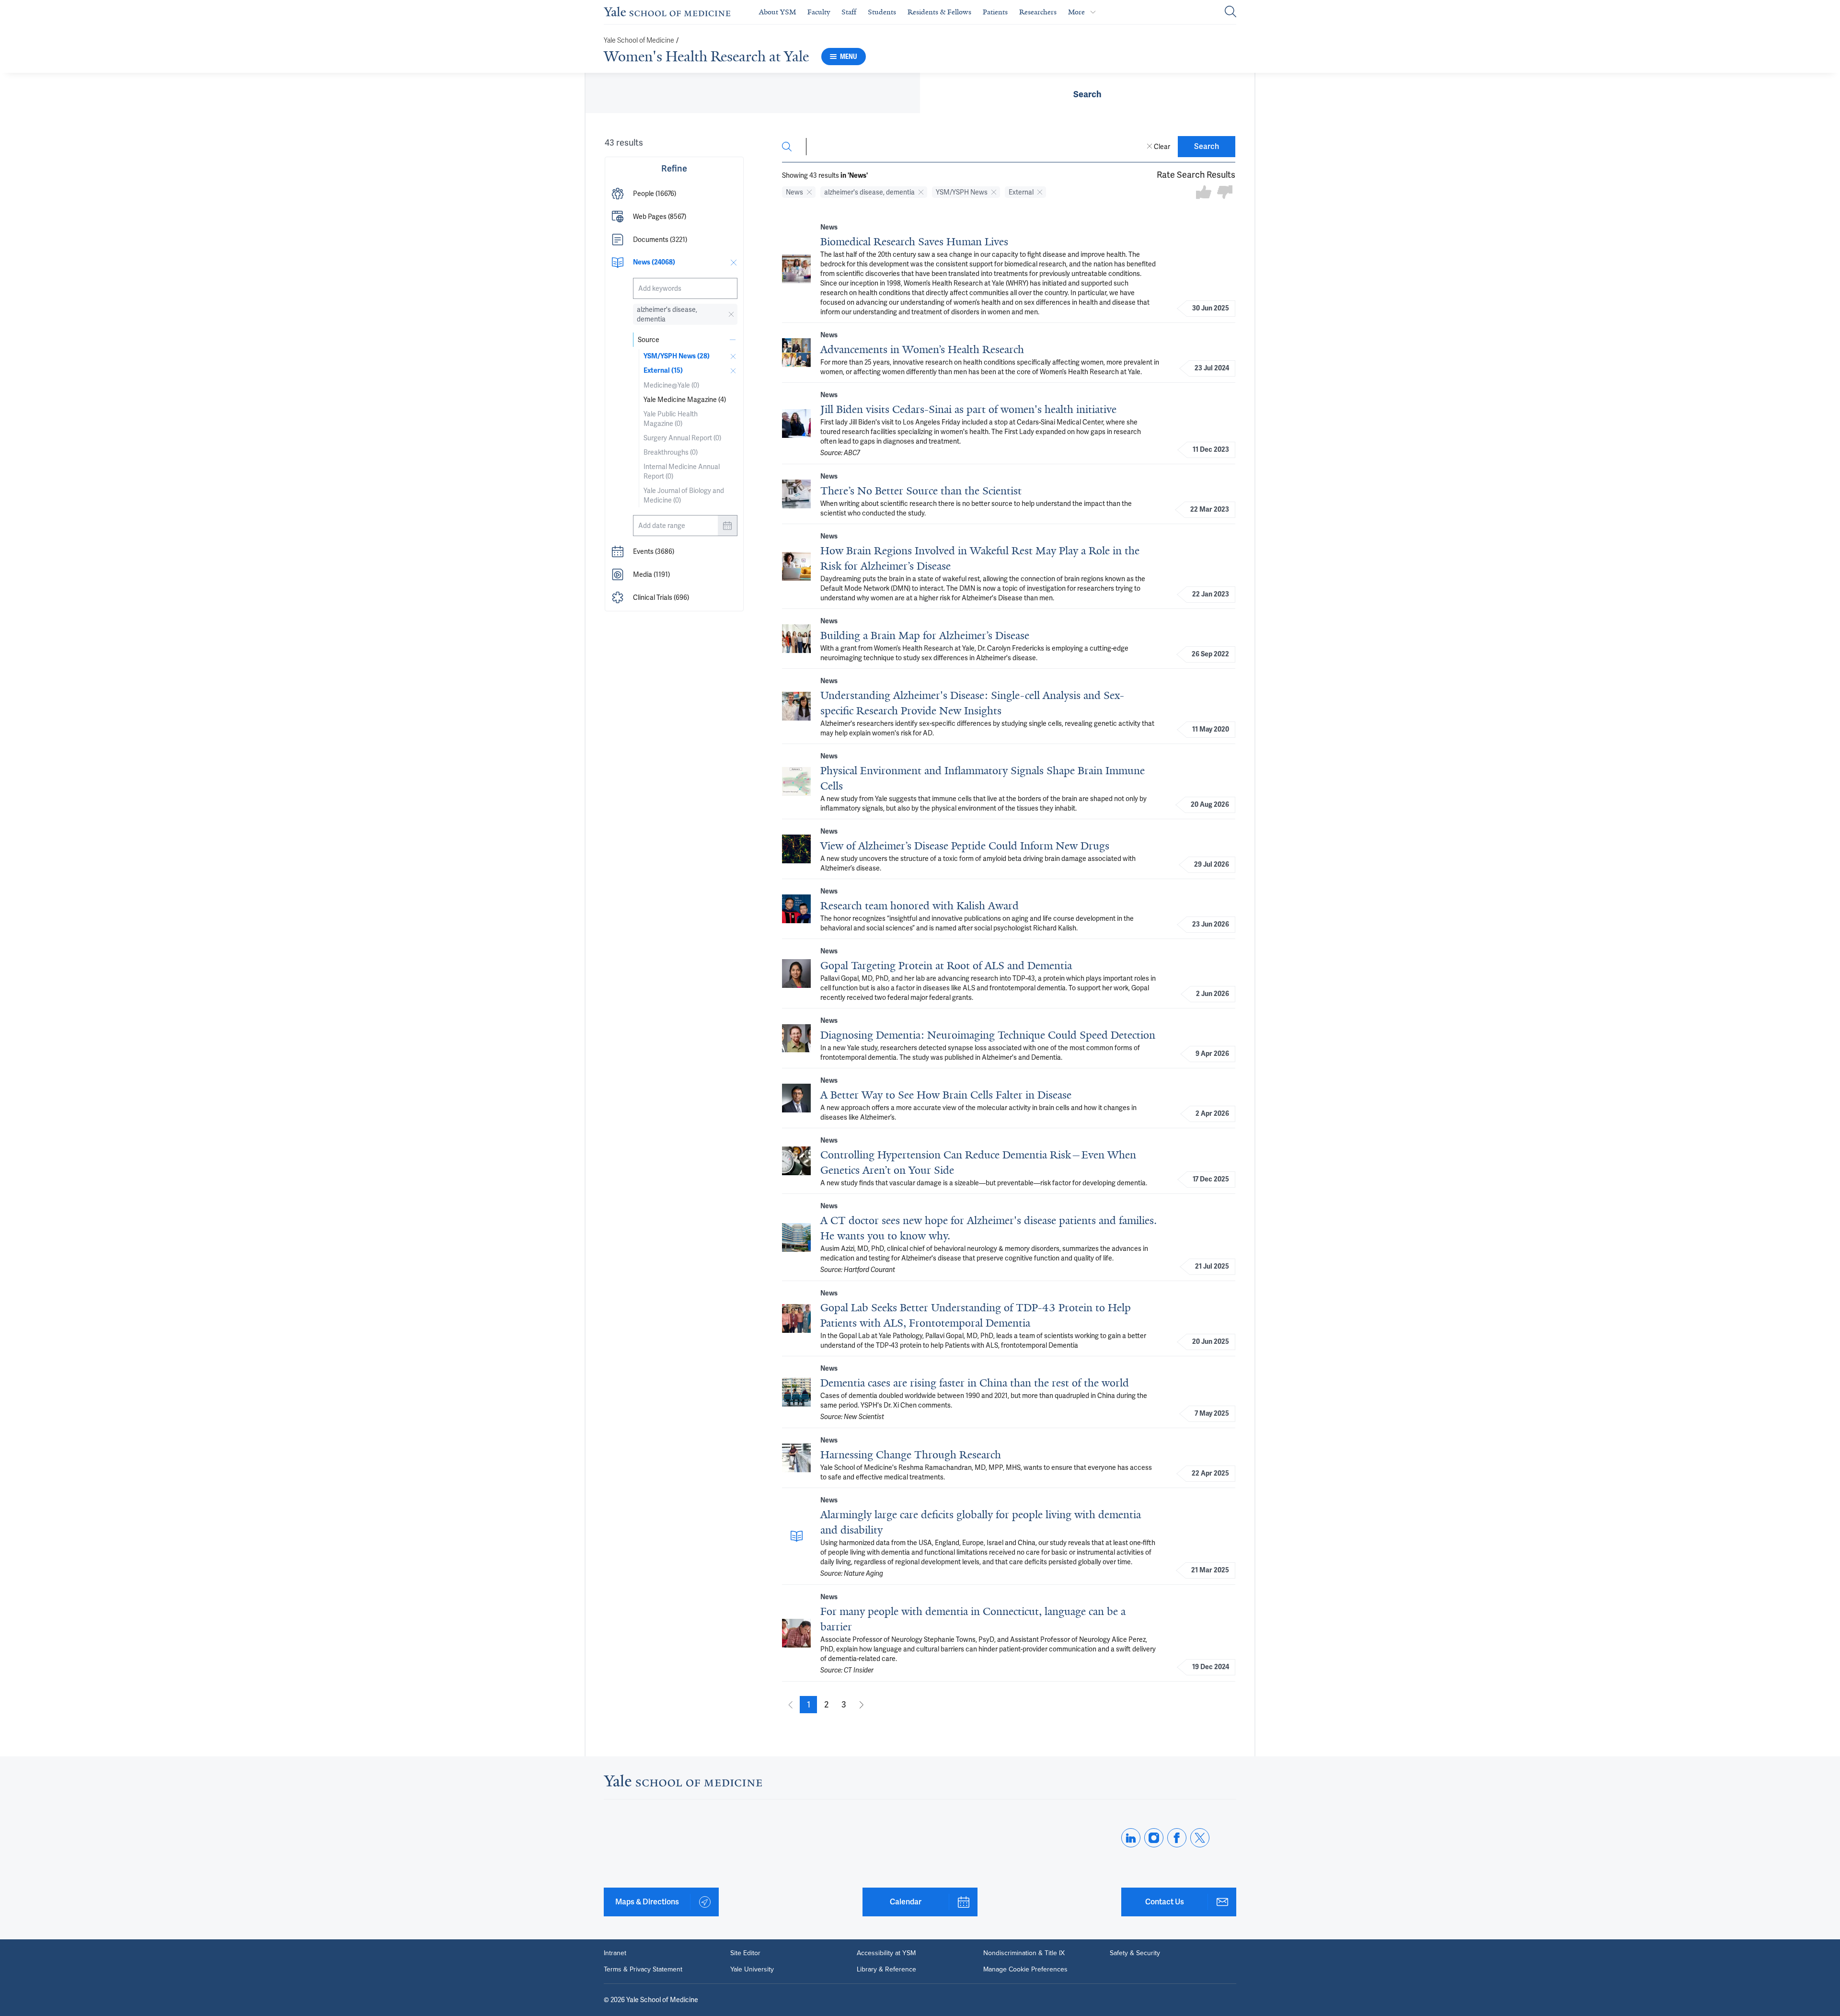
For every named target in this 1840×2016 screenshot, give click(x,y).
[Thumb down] (1225, 193)
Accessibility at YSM (886, 1953)
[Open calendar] (727, 526)
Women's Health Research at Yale (706, 57)
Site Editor (745, 1953)
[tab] (1087, 93)
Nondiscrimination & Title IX (1024, 1953)
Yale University (752, 1970)
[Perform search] (1230, 12)
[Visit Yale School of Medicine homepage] (683, 1783)
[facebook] (1177, 1838)
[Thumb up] (1204, 193)
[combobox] (685, 288)
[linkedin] (1131, 1838)
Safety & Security (1135, 1953)
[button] (674, 194)
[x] (1200, 1838)
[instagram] (1154, 1838)
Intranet (615, 1953)
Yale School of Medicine (639, 40)
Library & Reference (886, 1970)
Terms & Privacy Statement (643, 1970)
